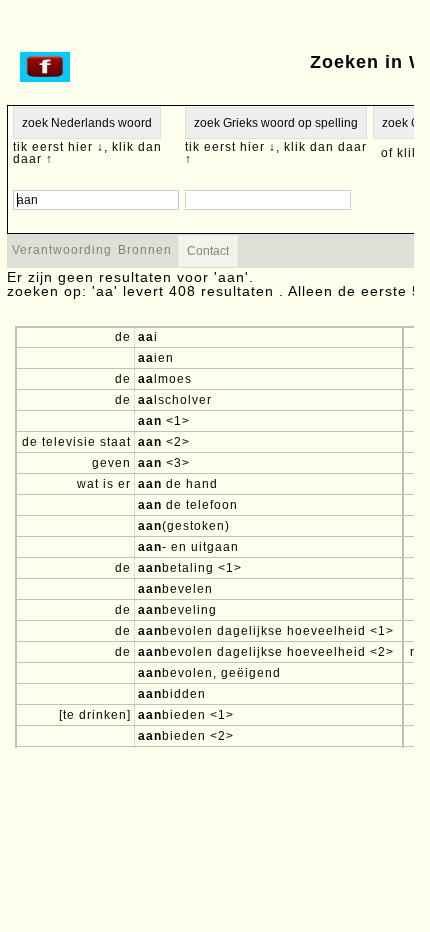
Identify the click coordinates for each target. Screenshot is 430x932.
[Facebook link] (45, 78)
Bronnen (145, 250)
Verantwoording (62, 250)
